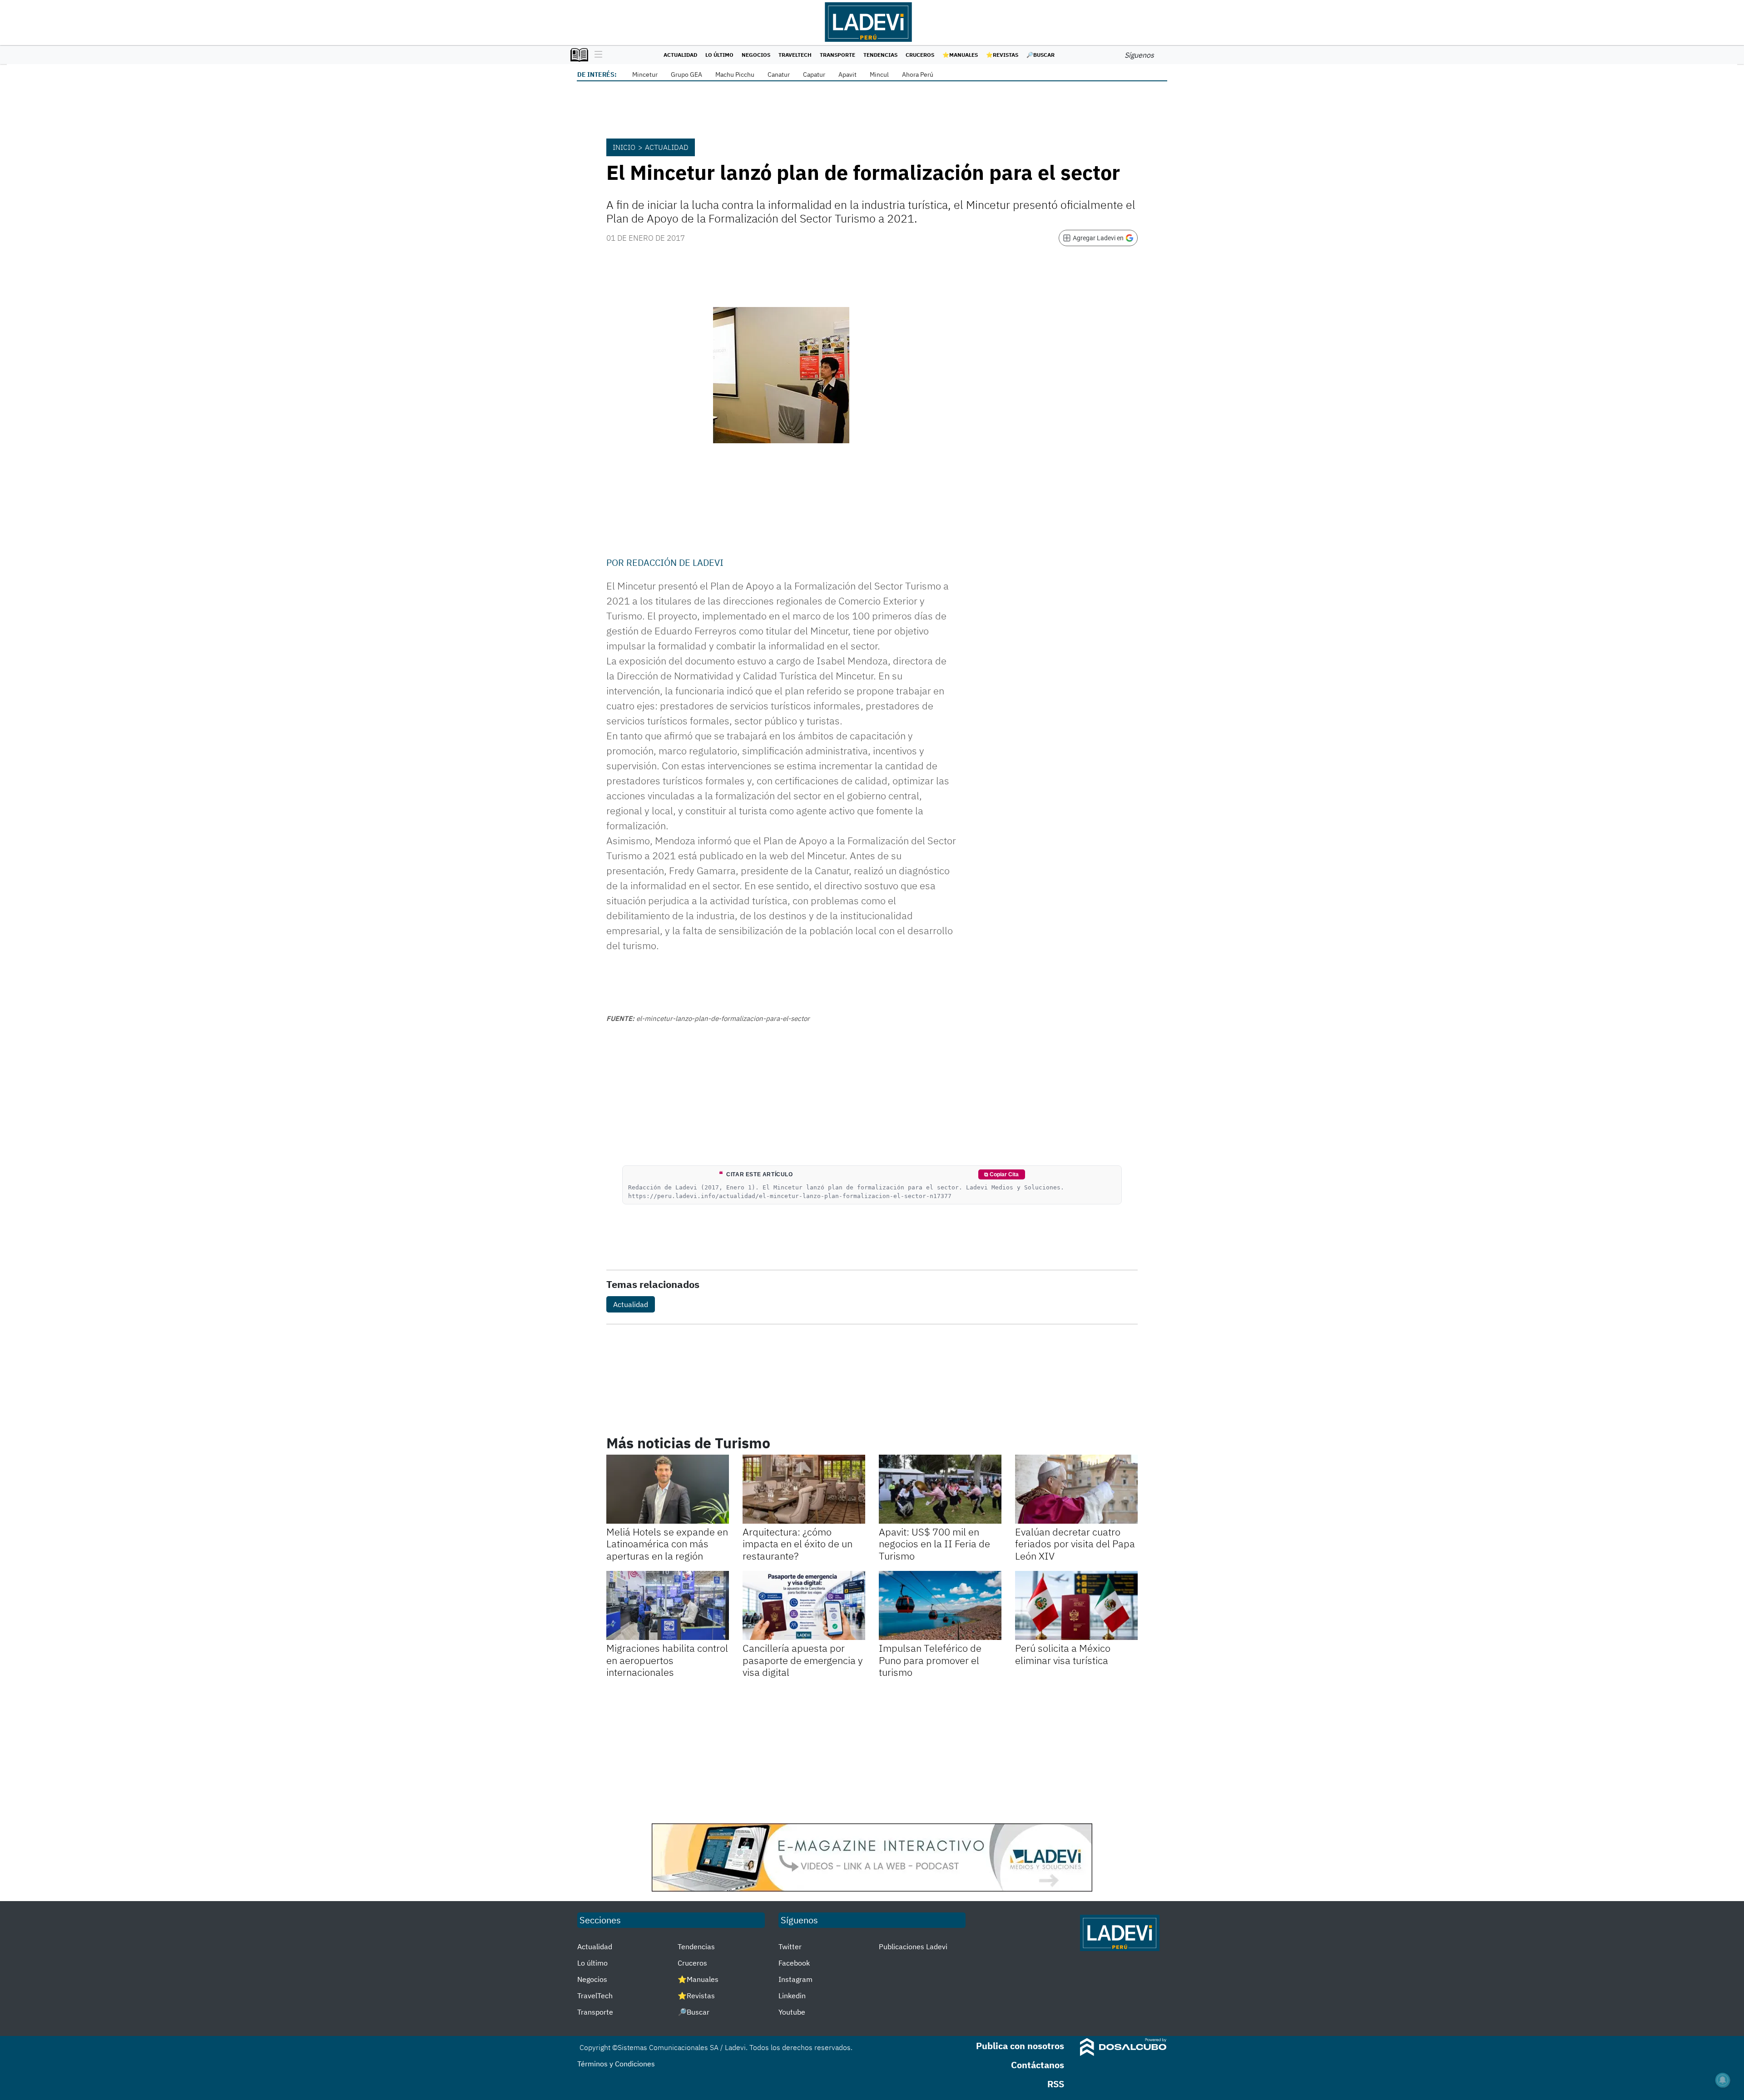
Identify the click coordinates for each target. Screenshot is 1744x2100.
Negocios (756, 55)
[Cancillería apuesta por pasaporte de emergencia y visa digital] (804, 1605)
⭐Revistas (1002, 55)
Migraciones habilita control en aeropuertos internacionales (667, 1660)
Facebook (794, 1963)
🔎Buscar (1040, 55)
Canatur (779, 74)
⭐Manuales (960, 55)
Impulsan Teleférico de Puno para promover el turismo (930, 1660)
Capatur (814, 74)
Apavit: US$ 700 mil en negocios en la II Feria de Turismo (934, 1544)
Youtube (792, 2012)
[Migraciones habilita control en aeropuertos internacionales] (668, 1605)
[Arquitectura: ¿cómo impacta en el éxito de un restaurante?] (804, 1489)
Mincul (879, 74)
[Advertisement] (872, 1751)
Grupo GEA (686, 74)
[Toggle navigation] (596, 55)
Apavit (847, 74)
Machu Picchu (735, 74)
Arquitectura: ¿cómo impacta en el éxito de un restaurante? (798, 1544)
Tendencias (880, 55)
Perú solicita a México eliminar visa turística (1063, 1654)
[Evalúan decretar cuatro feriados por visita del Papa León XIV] (1076, 1489)
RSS (1056, 2084)
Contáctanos (1038, 2065)
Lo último (719, 55)
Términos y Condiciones (616, 2064)
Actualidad (680, 55)
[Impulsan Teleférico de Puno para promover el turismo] (940, 1605)
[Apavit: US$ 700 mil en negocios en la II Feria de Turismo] (940, 1489)
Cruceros (920, 55)
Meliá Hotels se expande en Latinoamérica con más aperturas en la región (667, 1544)
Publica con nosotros (1020, 2046)
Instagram (795, 1979)
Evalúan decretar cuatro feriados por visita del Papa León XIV (1075, 1544)
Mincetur (645, 74)
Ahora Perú (918, 74)
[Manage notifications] (1723, 2080)
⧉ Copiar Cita (1001, 1174)
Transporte (837, 55)
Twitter (790, 1946)
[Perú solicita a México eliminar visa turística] (1076, 1605)
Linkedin (792, 1996)
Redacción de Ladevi (675, 562)
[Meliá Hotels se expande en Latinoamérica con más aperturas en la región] (668, 1489)
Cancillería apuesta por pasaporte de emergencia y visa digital (803, 1660)
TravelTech (795, 55)
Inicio (624, 147)
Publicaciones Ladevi (913, 1946)
